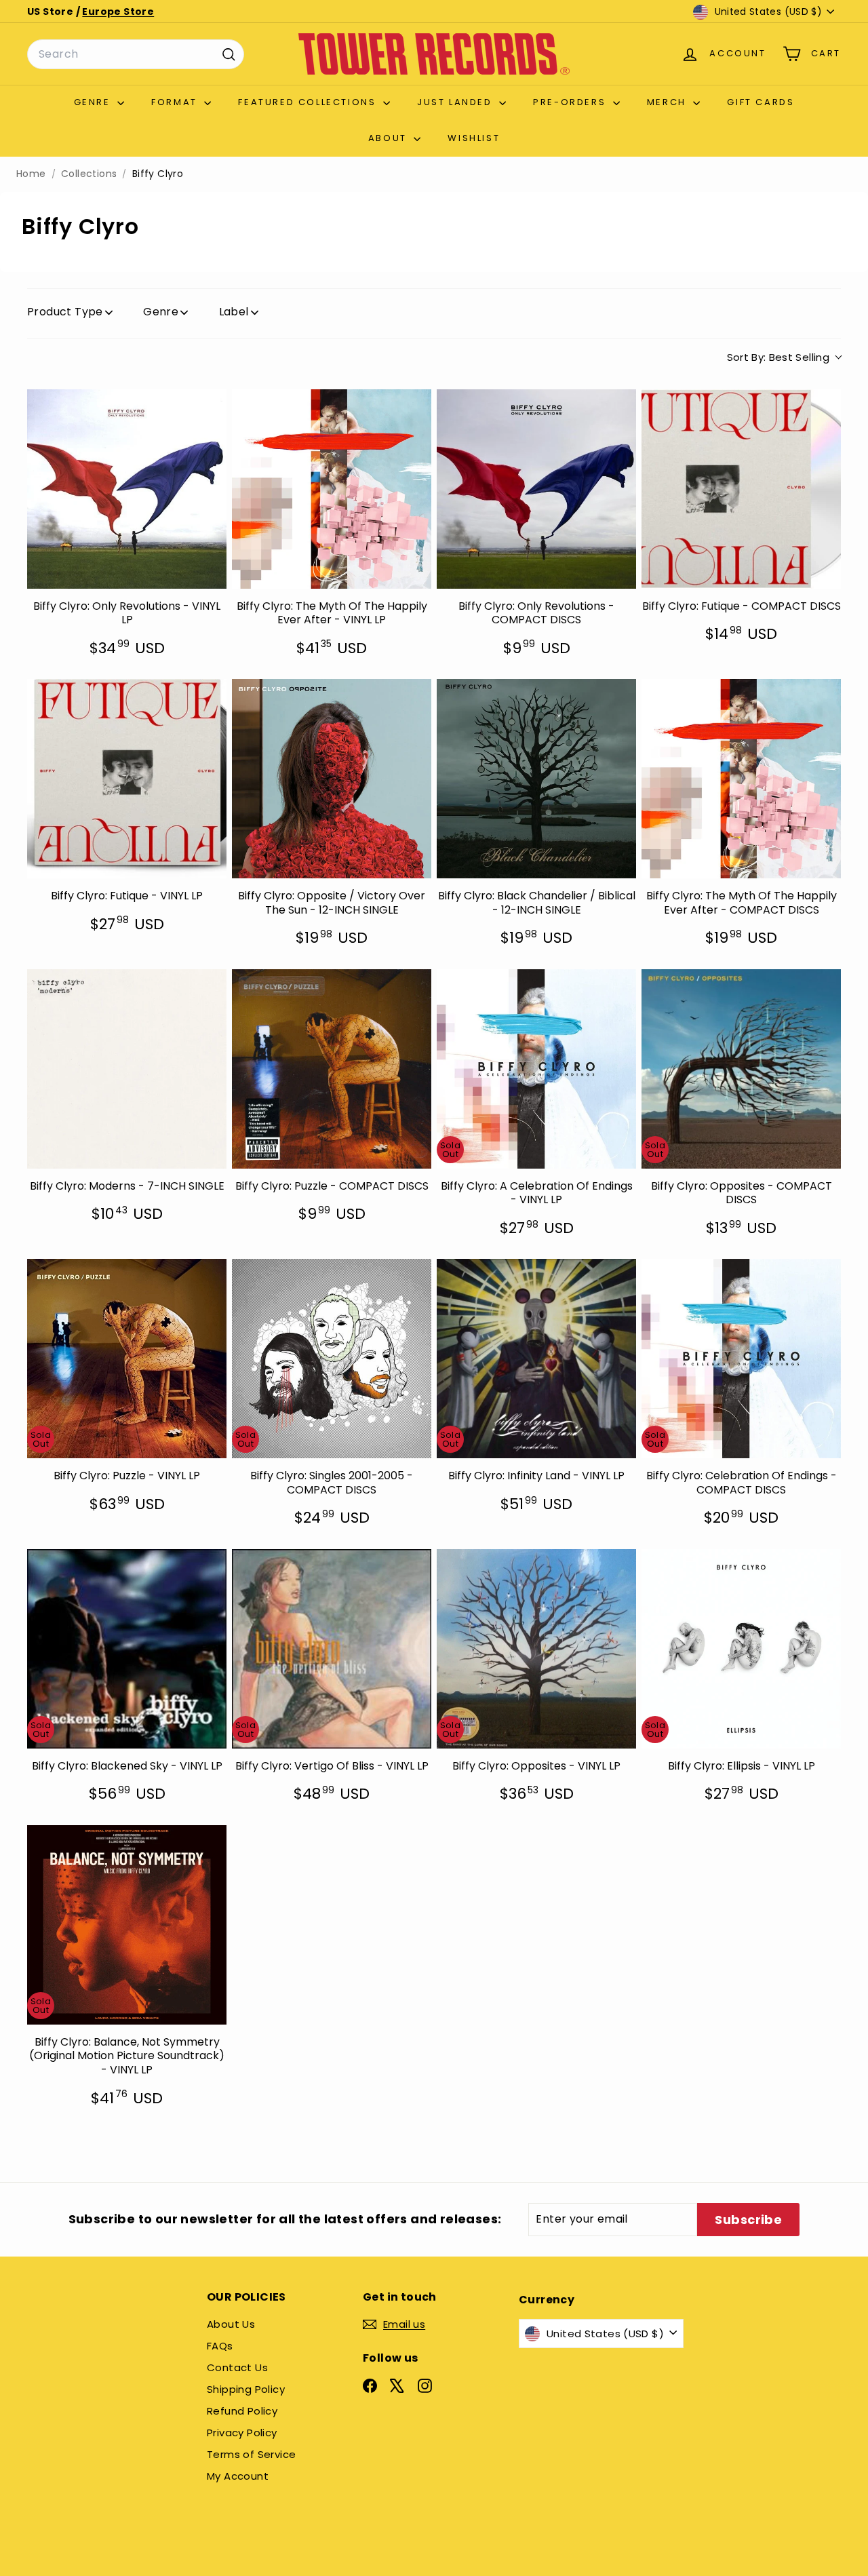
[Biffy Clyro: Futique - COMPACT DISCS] (741, 489)
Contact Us (237, 2367)
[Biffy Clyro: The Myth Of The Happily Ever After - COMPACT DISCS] (741, 779)
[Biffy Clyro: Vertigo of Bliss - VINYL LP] (332, 1649)
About (390, 138)
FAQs (220, 2346)
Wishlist (474, 138)
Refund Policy (242, 2411)
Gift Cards (761, 102)
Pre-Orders (571, 102)
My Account (238, 2476)
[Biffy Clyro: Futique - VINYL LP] (127, 779)
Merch (669, 102)
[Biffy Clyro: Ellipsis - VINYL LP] (741, 1649)
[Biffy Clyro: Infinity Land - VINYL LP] (536, 1359)
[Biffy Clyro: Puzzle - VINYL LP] (127, 1359)
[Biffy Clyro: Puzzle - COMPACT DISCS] (332, 1069)
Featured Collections (309, 102)
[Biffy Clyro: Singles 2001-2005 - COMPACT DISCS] (332, 1359)
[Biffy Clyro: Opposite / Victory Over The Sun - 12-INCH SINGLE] (332, 779)
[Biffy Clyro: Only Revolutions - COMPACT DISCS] (536, 489)
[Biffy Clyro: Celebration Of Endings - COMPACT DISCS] (741, 1359)
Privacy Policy (242, 2433)
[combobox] (136, 54)
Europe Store (118, 12)
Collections (89, 174)
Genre (94, 102)
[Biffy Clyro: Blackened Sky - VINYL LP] (127, 1649)
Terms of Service (251, 2454)
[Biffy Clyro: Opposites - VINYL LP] (536, 1649)
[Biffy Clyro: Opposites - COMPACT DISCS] (741, 1069)
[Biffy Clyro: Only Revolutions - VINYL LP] (127, 489)
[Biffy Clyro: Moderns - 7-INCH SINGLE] (127, 1069)
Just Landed (456, 102)
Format (176, 102)
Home (31, 174)
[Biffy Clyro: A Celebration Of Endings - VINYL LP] (536, 1069)
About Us (231, 2324)
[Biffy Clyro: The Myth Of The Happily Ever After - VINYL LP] (332, 489)
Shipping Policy (246, 2389)
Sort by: (778, 357)
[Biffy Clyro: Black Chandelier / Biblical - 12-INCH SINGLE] (536, 779)
